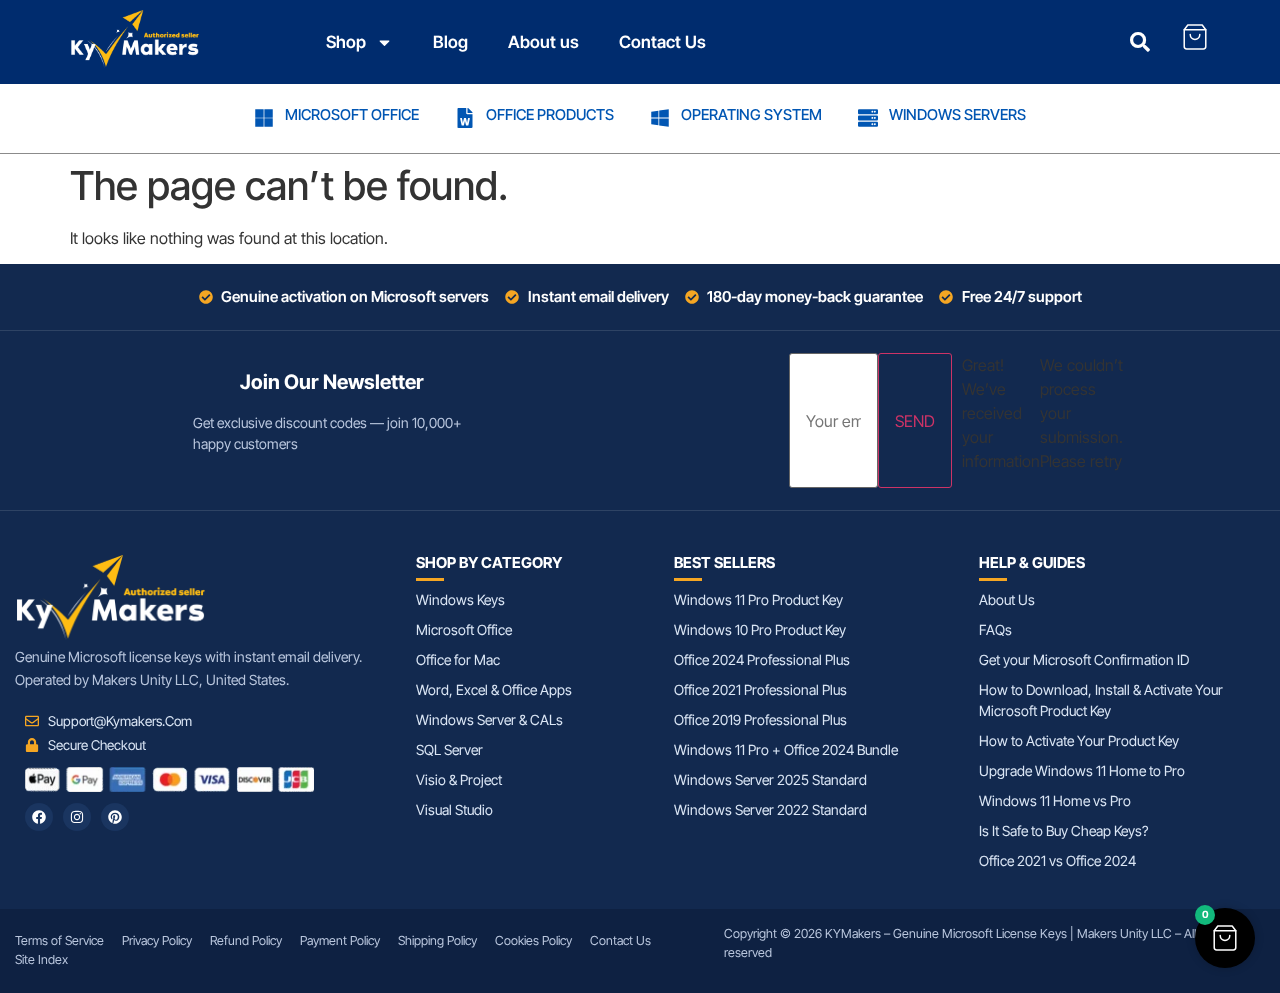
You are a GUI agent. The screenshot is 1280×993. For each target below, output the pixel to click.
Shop (346, 42)
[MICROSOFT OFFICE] (264, 118)
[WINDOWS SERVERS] (868, 118)
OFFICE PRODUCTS (550, 114)
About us (543, 42)
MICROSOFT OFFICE (352, 114)
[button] (1225, 938)
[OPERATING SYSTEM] (660, 118)
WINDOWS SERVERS (957, 114)
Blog (450, 42)
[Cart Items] (1195, 37)
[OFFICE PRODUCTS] (465, 118)
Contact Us (662, 42)
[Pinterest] (115, 817)
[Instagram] (77, 817)
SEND (915, 421)
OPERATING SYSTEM (751, 114)
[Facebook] (39, 817)
